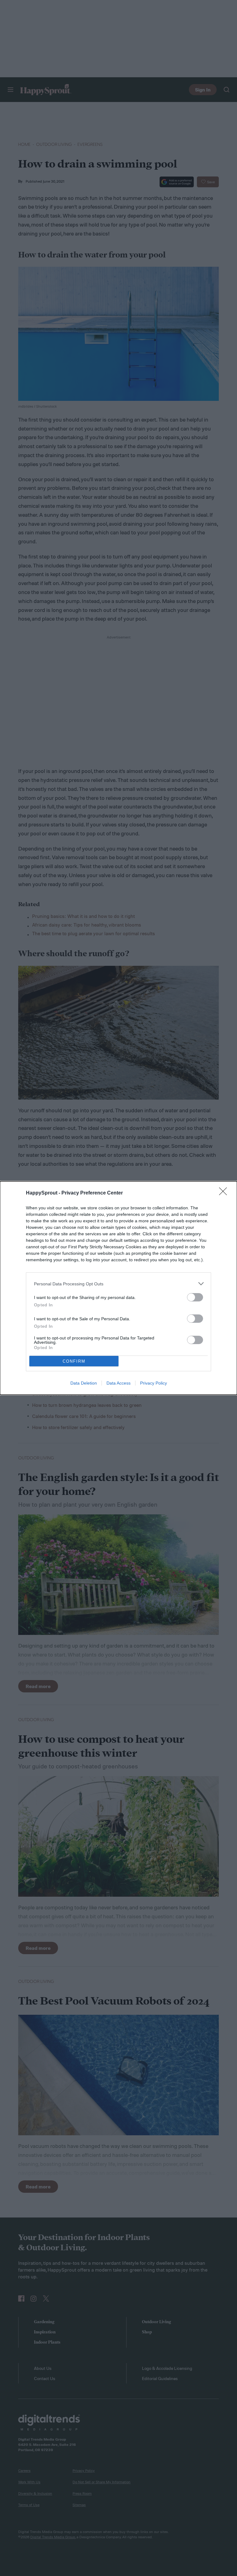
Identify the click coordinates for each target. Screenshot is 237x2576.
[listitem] (118, 1284)
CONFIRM (74, 1361)
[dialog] (118, 1288)
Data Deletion (84, 1383)
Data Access (118, 1383)
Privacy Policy (154, 1383)
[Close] (225, 1193)
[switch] (195, 1297)
